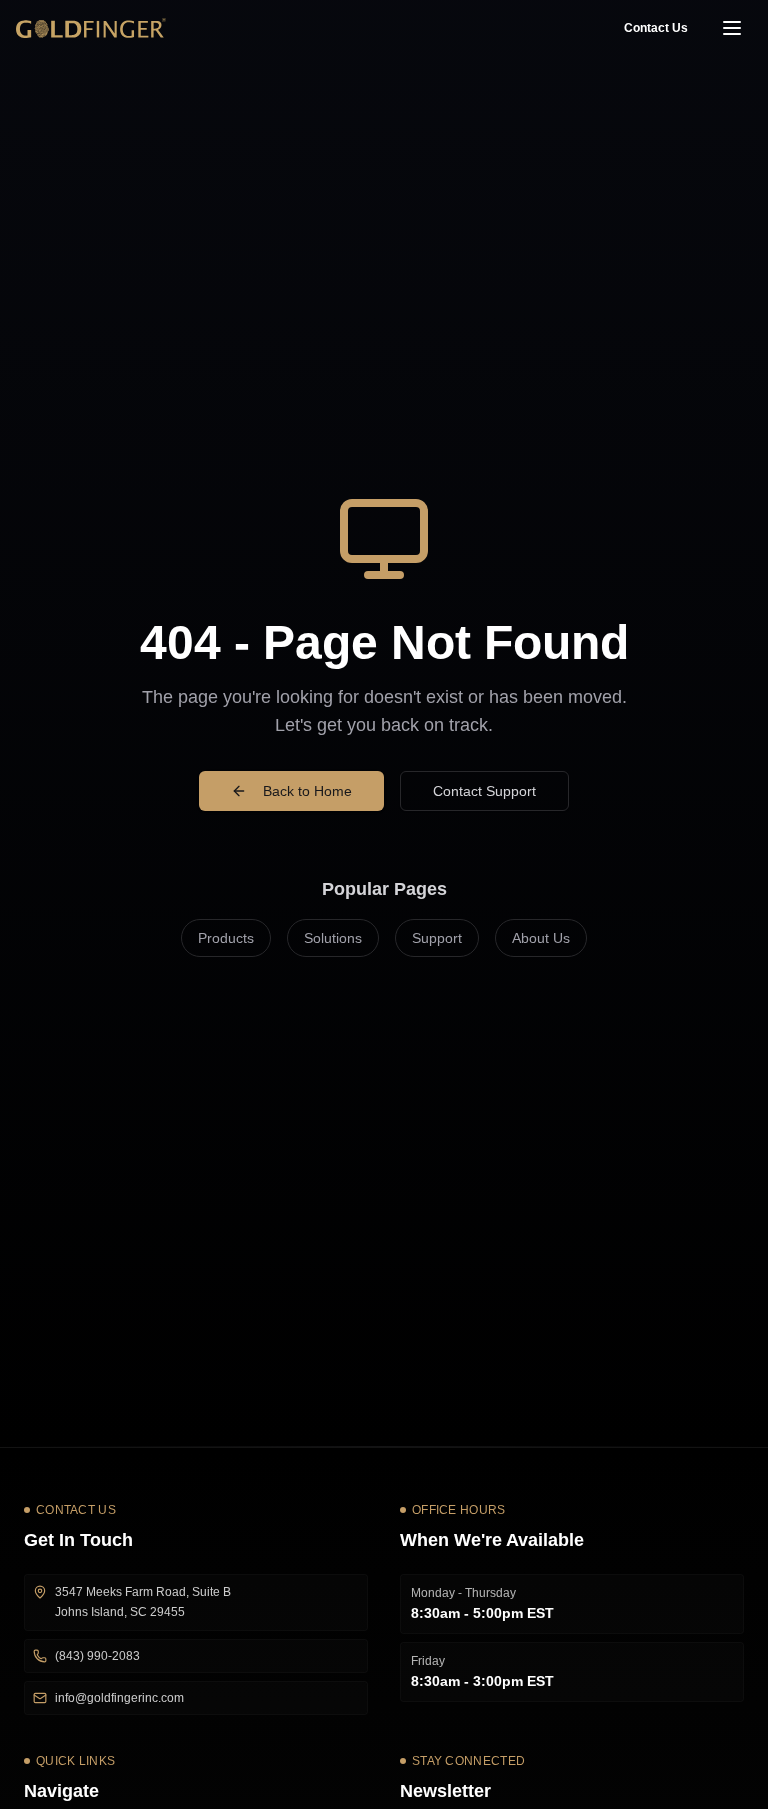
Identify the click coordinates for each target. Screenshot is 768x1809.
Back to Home (307, 791)
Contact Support (484, 791)
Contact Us (656, 28)
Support (437, 938)
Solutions (333, 938)
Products (226, 938)
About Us (541, 938)
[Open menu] (732, 28)
